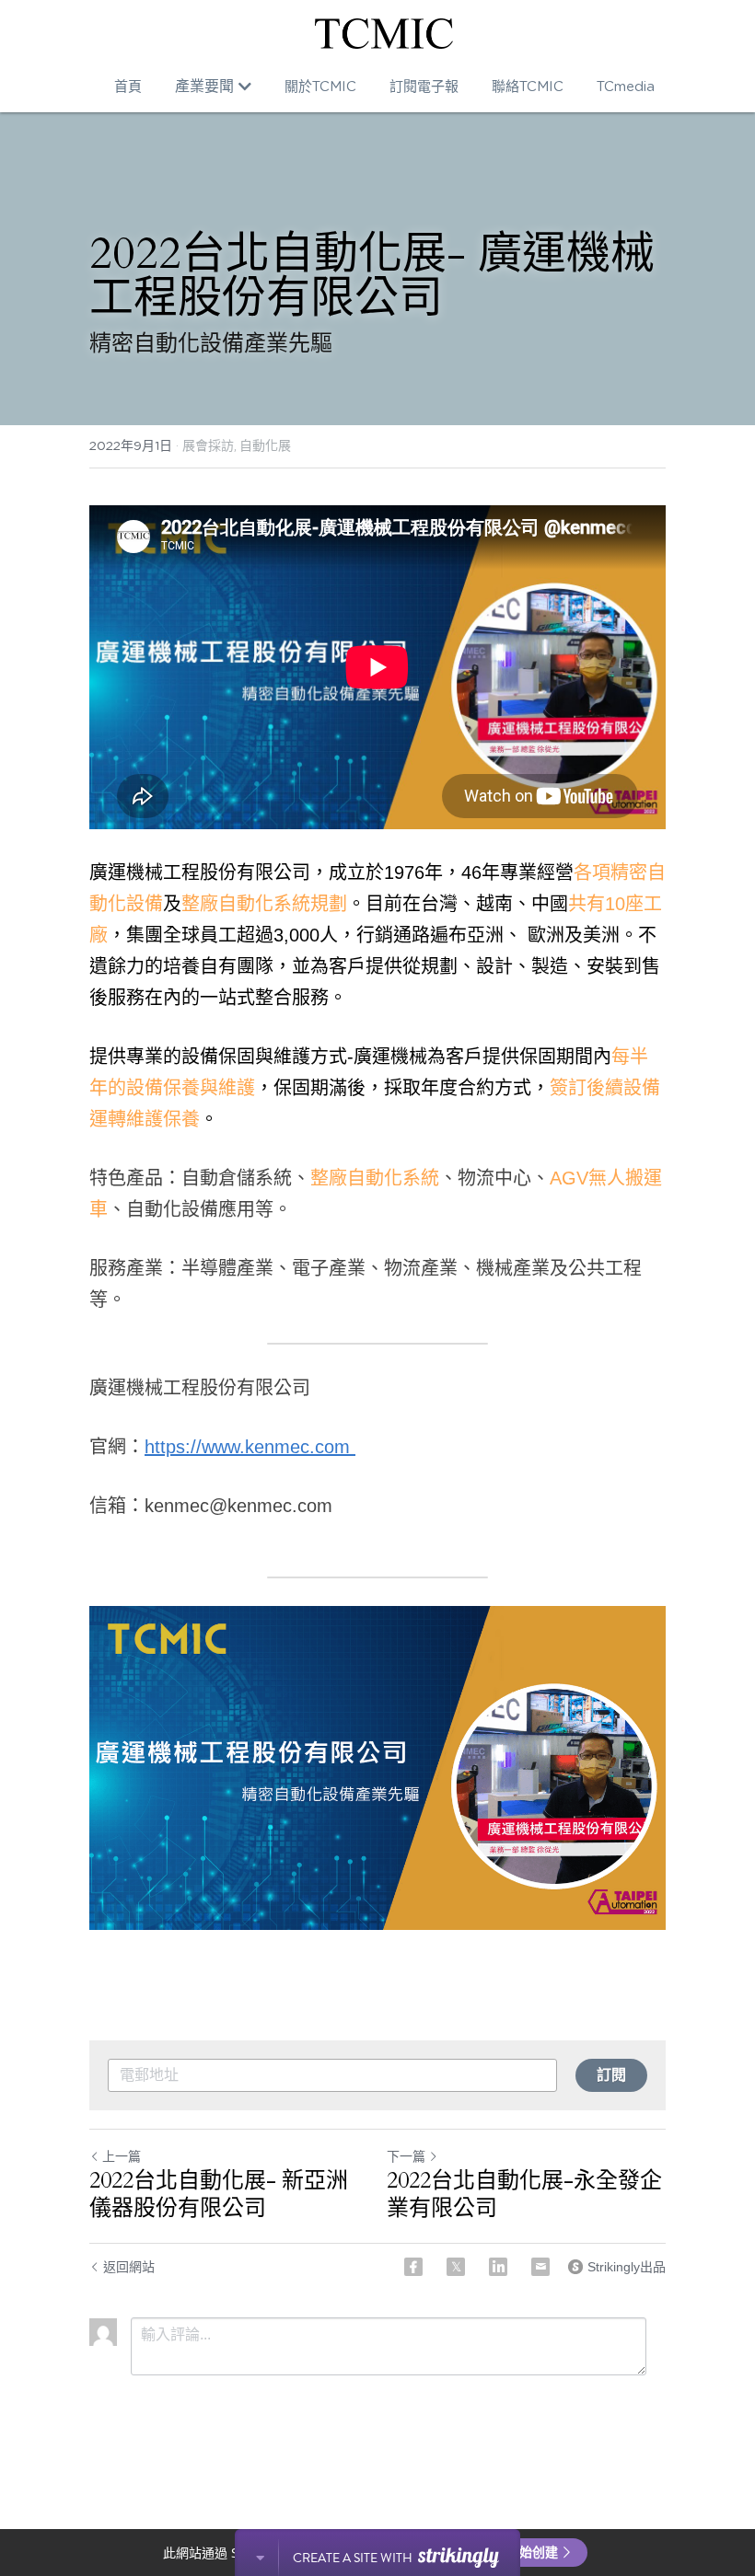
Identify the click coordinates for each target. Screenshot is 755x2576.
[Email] (540, 2267)
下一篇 (406, 2156)
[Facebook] (413, 2267)
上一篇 (122, 2156)
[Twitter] (456, 2267)
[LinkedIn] (498, 2267)
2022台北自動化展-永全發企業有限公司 (524, 2195)
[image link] (384, 34)
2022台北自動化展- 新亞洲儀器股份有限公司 (219, 2195)
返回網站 (129, 2267)
